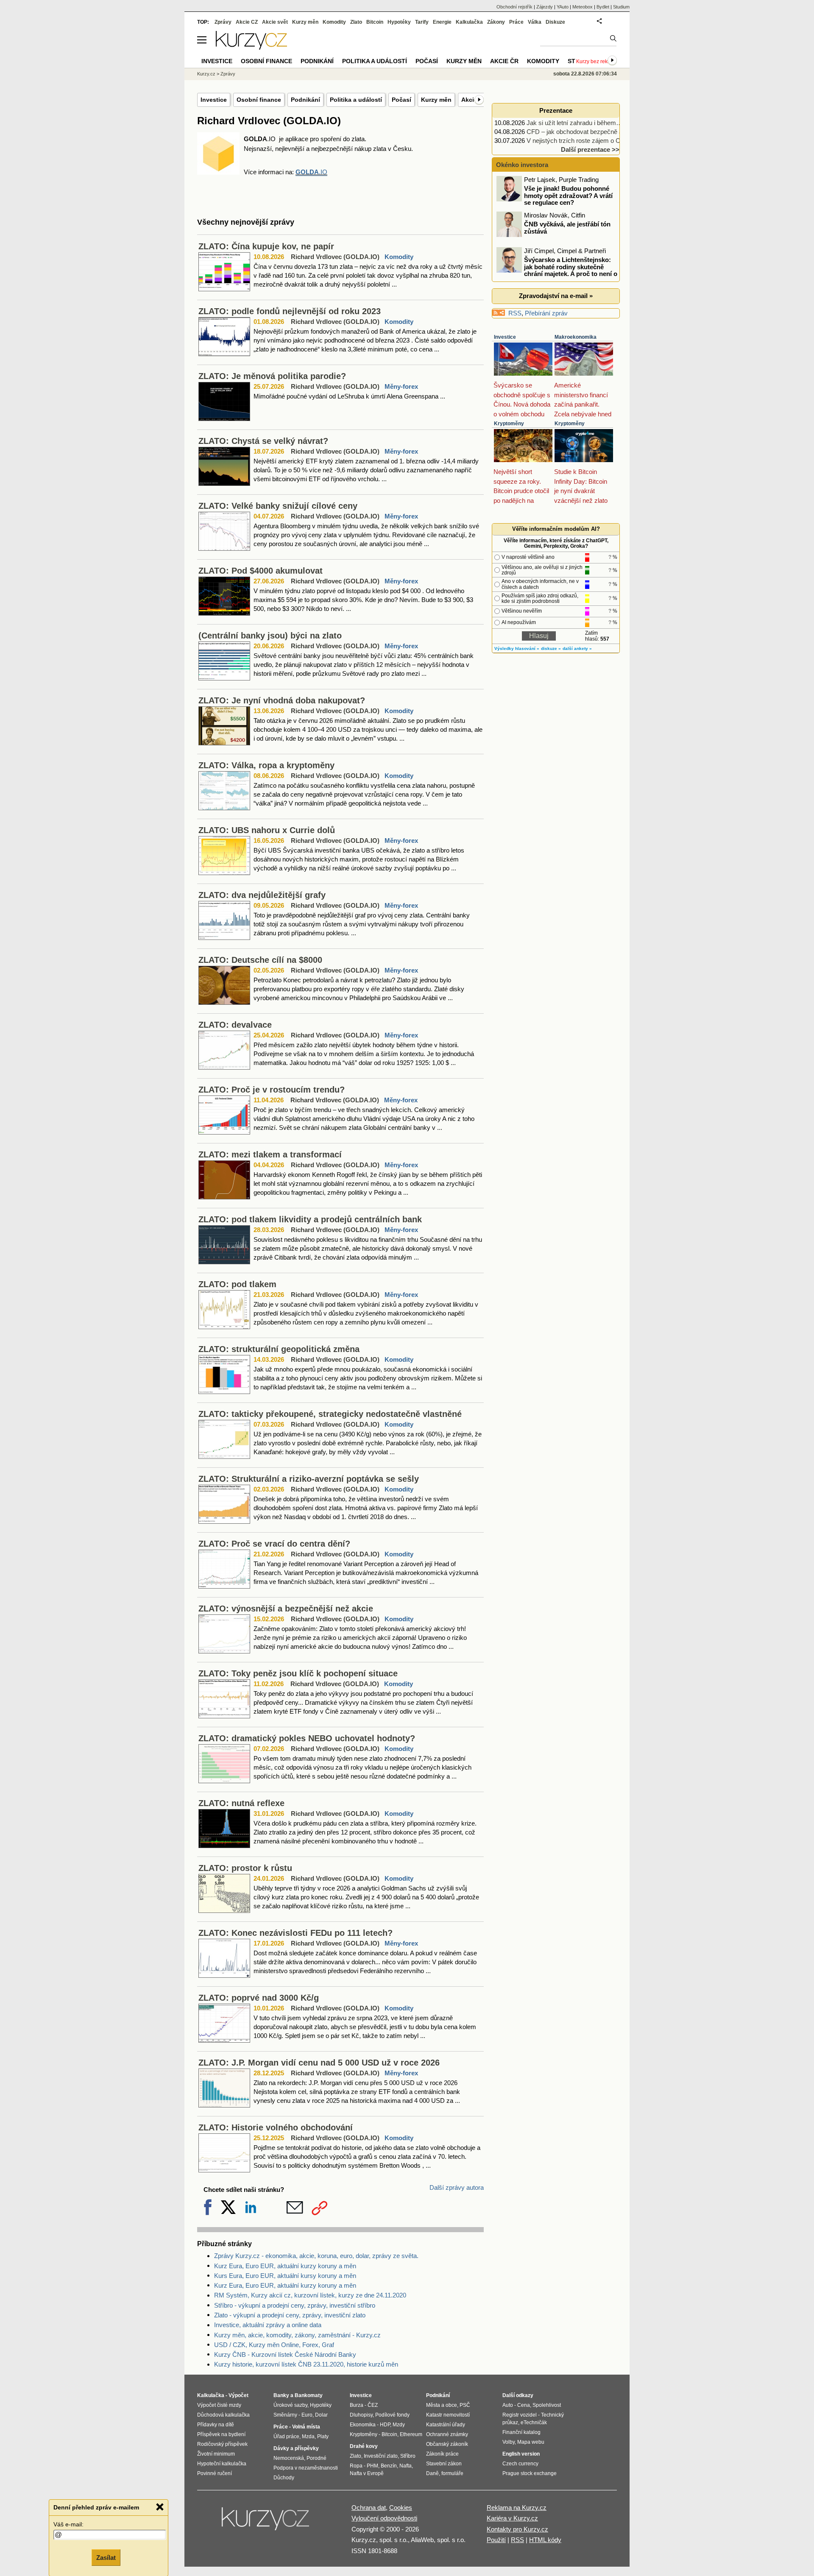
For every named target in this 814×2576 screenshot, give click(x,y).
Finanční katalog (521, 2432)
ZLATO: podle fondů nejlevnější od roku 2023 (290, 311)
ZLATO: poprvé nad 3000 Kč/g (259, 1998)
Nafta (406, 2466)
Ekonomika (363, 2425)
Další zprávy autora (457, 2187)
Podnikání (305, 100)
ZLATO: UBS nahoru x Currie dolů (267, 830)
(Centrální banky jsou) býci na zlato (270, 636)
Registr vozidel (520, 2415)
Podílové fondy (392, 2415)
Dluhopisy (361, 2415)
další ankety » (577, 648)
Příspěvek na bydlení (221, 2434)
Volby (509, 2442)
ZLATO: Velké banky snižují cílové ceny (278, 506)
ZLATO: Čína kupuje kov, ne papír (266, 246)
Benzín (389, 2466)
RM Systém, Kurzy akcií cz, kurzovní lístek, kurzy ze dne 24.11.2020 (310, 2295)
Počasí (401, 100)
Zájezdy (545, 7)
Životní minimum (216, 2454)
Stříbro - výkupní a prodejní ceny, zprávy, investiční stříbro (295, 2305)
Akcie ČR (504, 61)
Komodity (399, 257)
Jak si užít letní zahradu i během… (574, 123)
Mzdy (399, 2425)
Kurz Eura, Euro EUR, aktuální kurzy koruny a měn (285, 2266)
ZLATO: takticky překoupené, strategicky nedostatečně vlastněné (330, 1414)
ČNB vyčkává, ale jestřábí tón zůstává (567, 228)
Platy (323, 2437)
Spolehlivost (547, 2405)
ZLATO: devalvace (235, 1025)
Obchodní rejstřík (514, 7)
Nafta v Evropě (367, 2473)
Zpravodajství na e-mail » (556, 296)
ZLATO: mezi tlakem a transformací (270, 1154)
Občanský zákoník (447, 2444)
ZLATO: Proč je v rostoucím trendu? (272, 1090)
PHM (372, 2466)
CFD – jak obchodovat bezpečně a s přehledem (592, 132)
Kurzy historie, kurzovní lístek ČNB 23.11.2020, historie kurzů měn (306, 2364)
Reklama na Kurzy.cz (517, 2508)
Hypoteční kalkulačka (222, 2464)
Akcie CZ (247, 22)
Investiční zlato (381, 2456)
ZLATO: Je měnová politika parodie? (272, 376)
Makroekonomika (576, 337)
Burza (357, 2405)
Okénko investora (521, 165)
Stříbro (408, 2456)
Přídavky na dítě (216, 2425)
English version (521, 2454)
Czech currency (520, 2464)
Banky (281, 2395)
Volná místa (306, 2427)
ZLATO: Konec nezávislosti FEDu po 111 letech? (295, 1933)
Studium (621, 7)
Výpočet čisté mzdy (219, 2405)
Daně (432, 2473)
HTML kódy (545, 2540)
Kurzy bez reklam (596, 61)
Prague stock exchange (530, 2473)
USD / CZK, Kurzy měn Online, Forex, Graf (274, 2345)
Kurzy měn (436, 100)
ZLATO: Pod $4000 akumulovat (261, 571)
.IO (311, 172)
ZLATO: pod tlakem (237, 1284)
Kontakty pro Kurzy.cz (517, 2529)
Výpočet (238, 2395)
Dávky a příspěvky (296, 2448)
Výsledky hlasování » (517, 648)
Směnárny (285, 2415)
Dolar (321, 2415)
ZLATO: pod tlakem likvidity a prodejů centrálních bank (310, 1219)
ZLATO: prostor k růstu (245, 1868)
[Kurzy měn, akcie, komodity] (266, 2522)
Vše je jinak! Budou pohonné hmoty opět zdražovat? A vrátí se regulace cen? (568, 195)
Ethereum (411, 2434)
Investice (214, 100)
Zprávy (223, 22)
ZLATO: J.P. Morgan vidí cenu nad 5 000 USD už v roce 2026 (319, 2063)
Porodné (316, 2458)
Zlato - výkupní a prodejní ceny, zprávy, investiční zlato (290, 2315)
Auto (508, 2405)
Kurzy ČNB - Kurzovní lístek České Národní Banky (285, 2354)
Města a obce (442, 2405)
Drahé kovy (364, 2446)
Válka (535, 22)
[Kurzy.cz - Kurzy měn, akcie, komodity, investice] (251, 47)
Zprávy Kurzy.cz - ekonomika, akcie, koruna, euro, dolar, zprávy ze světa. (316, 2256)
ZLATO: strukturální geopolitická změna (279, 1349)
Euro (307, 2415)
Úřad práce (286, 2437)
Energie (442, 22)
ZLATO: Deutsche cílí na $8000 (260, 960)
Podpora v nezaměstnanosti (306, 2468)
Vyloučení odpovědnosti (384, 2518)
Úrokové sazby (290, 2405)
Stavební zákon (444, 2464)
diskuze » (551, 648)
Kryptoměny (509, 424)
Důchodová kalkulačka (223, 2415)
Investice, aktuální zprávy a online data (268, 2325)
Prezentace (556, 110)
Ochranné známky (447, 2434)
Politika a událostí (356, 100)
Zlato (356, 22)
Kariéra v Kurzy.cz (512, 2518)
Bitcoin (375, 22)
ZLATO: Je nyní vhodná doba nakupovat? (282, 700)
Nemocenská (289, 2458)
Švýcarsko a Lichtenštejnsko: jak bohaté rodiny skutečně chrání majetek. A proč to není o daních (558, 270)
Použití (496, 2540)
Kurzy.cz (206, 74)
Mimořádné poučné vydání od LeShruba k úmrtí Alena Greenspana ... (349, 396)
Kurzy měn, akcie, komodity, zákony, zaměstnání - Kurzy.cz (297, 2335)
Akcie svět (275, 22)
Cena (524, 2405)
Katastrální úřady (446, 2425)
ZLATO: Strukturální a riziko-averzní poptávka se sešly (309, 1479)
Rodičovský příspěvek (222, 2444)
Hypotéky (399, 22)
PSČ (465, 2405)
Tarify (422, 22)
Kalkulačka (469, 22)
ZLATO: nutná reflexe (241, 1803)
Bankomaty (309, 2395)
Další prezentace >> (590, 149)
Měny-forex (401, 386)
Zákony (496, 22)
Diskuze (555, 22)
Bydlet (603, 7)
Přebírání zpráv (546, 313)
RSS (515, 313)
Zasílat (106, 2558)
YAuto (563, 7)
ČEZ (373, 2405)
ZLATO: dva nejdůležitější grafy (262, 895)
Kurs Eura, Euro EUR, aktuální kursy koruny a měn (285, 2276)
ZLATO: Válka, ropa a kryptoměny (266, 765)
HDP (385, 2425)
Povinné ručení (215, 2473)
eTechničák (534, 2423)
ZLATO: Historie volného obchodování (276, 2127)
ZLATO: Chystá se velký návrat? (263, 441)
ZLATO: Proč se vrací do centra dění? (274, 1544)
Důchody (284, 2478)
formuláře (452, 2473)
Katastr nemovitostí (448, 2415)
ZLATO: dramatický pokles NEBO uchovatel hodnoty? (307, 1738)
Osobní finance (259, 100)
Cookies (401, 2508)
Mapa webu (531, 2442)
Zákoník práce (442, 2454)
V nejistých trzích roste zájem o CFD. (578, 141)
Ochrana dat (369, 2508)
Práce (516, 22)
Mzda (308, 2437)
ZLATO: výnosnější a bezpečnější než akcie (286, 1609)
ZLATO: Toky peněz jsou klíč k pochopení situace (298, 1673)
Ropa (356, 2466)
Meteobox (583, 7)
